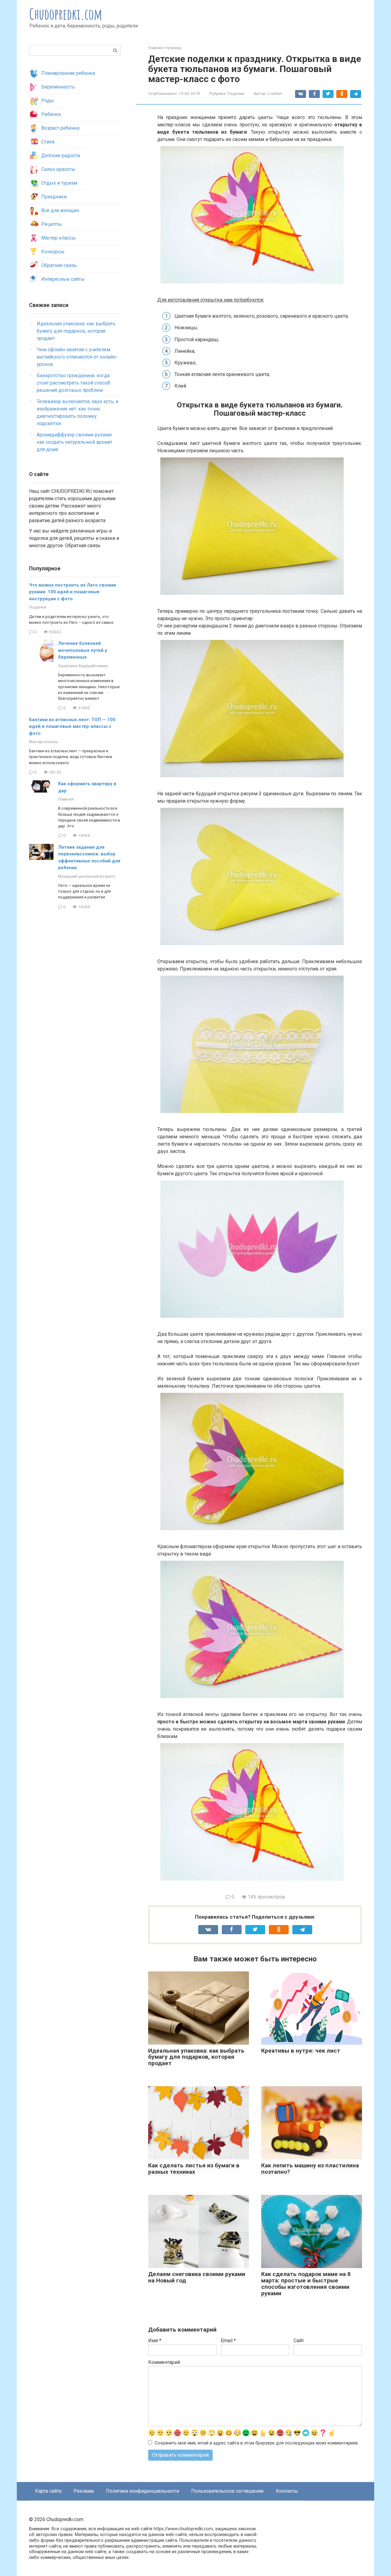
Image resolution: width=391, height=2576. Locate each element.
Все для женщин (60, 210)
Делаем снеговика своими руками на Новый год (197, 2277)
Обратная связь (59, 265)
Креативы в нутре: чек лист (301, 2051)
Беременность (58, 87)
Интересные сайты (63, 279)
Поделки (236, 93)
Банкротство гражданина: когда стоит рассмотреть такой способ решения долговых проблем (73, 383)
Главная (66, 799)
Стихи (48, 142)
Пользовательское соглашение (227, 2491)
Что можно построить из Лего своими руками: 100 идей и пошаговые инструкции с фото (73, 592)
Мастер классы (58, 238)
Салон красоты (58, 169)
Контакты (287, 2491)
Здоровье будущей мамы (83, 666)
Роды (48, 101)
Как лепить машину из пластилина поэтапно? (310, 2169)
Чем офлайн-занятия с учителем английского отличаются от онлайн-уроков (77, 357)
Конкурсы (53, 252)
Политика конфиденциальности (143, 2491)
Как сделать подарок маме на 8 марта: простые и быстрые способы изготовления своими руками (306, 2284)
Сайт (299, 2341)
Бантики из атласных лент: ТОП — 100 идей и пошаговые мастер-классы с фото (72, 726)
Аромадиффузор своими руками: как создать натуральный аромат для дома (75, 442)
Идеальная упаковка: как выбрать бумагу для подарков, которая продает (196, 2057)
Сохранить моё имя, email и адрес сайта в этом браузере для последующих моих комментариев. (257, 2443)
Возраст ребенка (60, 128)
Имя (155, 2341)
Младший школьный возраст (87, 876)
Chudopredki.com (66, 14)
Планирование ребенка (68, 73)
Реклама (84, 2491)
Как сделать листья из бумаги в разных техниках (194, 2169)
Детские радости (61, 155)
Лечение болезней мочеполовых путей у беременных (83, 650)
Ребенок (51, 114)
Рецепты (52, 224)
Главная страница (165, 48)
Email (228, 2341)
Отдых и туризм (59, 183)
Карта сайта (48, 2491)
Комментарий (164, 2362)
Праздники (54, 197)
